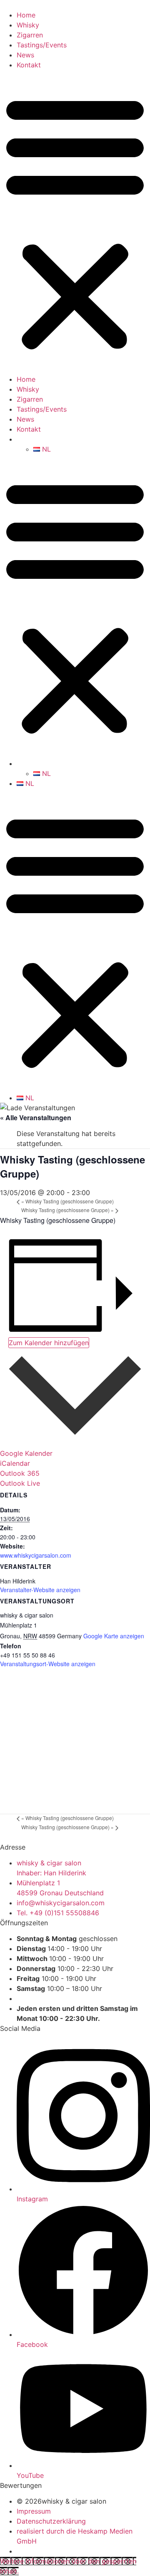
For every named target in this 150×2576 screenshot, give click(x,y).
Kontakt (29, 65)
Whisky (28, 25)
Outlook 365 (20, 1473)
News (25, 55)
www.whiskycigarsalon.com (36, 1555)
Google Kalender (26, 1453)
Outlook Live (20, 1483)
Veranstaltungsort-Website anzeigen (48, 1664)
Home (26, 15)
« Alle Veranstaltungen (36, 1118)
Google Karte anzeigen (114, 1636)
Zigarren (30, 35)
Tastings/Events (42, 45)
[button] (75, 222)
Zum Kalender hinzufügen (49, 1343)
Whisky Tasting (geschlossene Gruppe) (67, 1201)
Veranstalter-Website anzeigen (40, 1590)
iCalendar (15, 1463)
